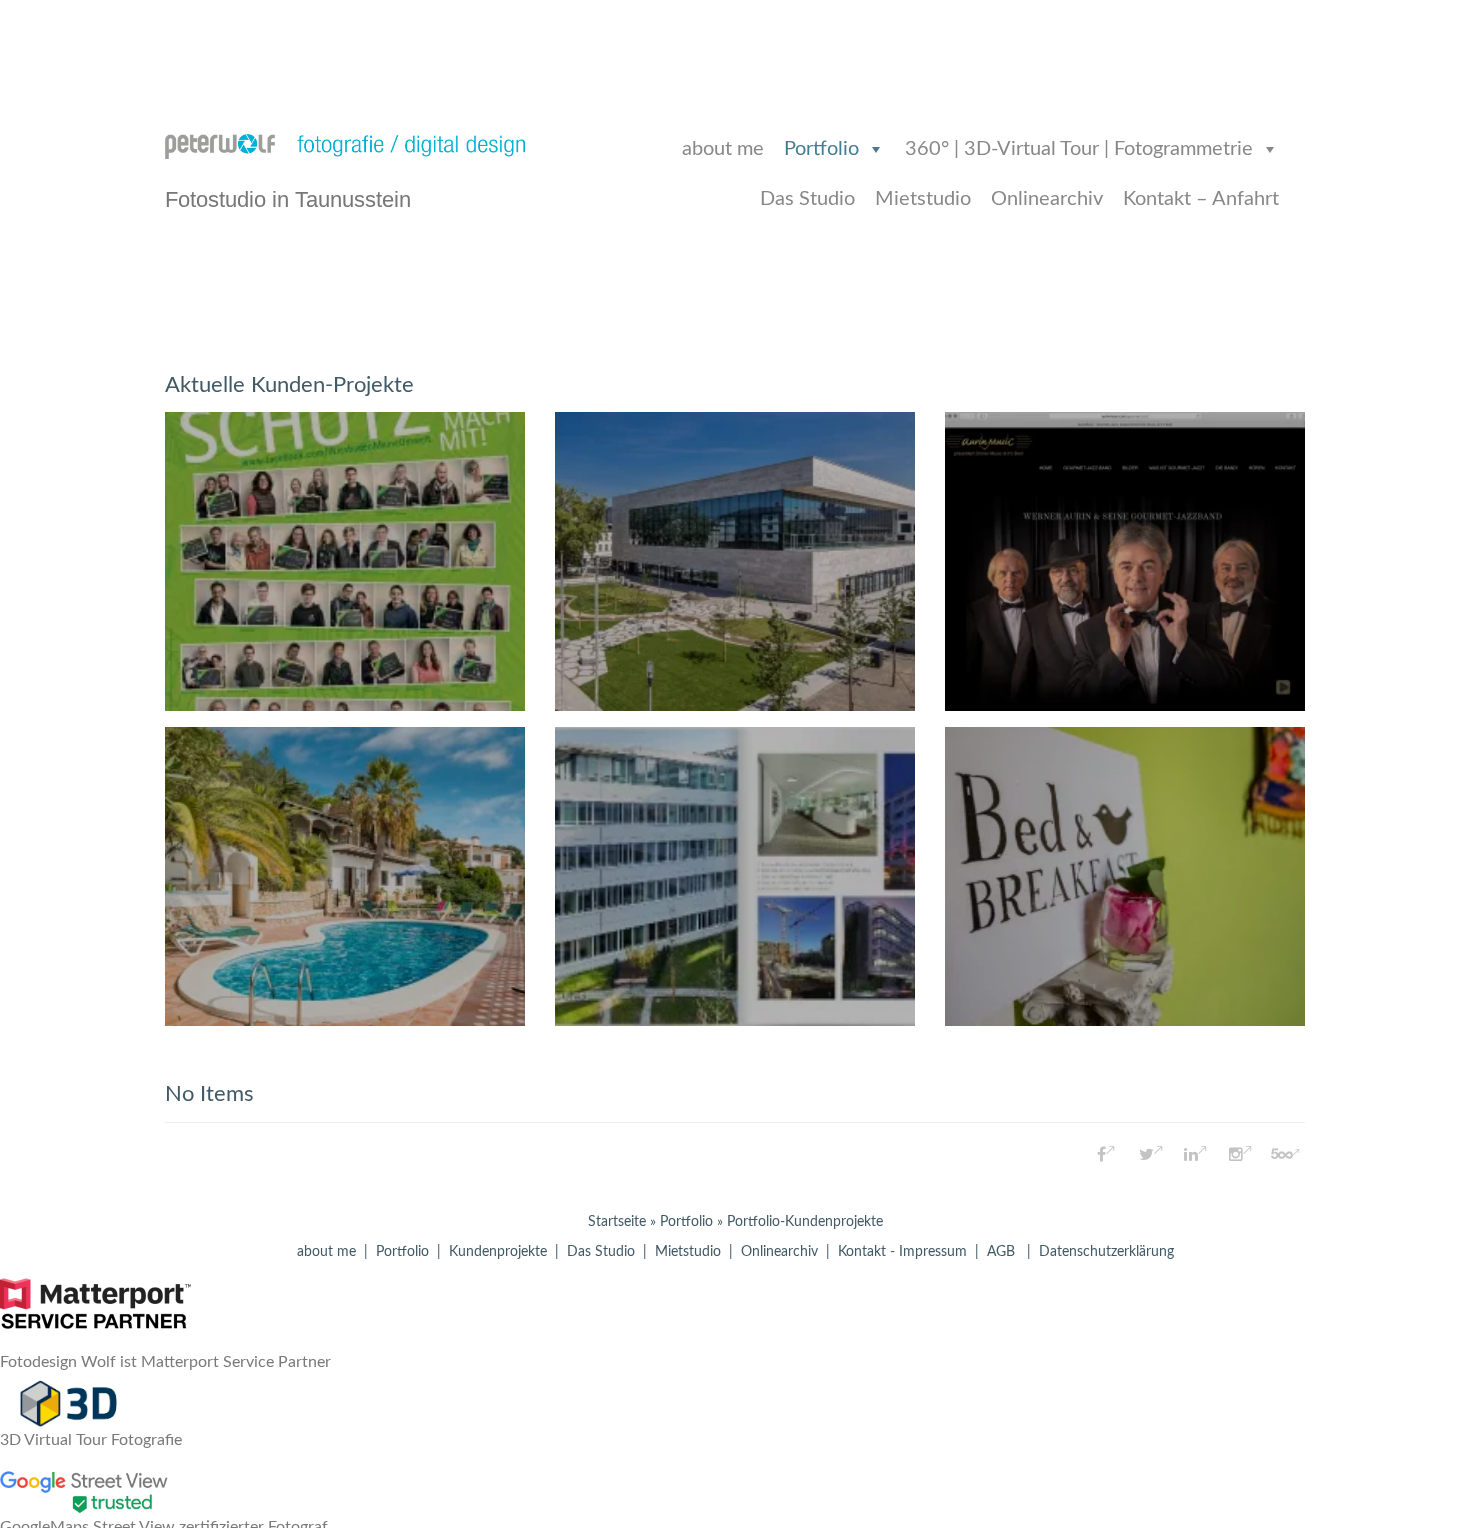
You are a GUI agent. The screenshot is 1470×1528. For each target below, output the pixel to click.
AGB (1001, 1252)
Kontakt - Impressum (902, 1252)
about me (723, 149)
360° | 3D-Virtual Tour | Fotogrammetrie (1079, 149)
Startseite (617, 1222)
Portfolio (821, 149)
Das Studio (807, 199)
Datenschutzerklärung (1106, 1252)
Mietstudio (923, 199)
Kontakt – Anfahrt (1201, 199)
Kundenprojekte (498, 1252)
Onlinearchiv (1047, 199)
